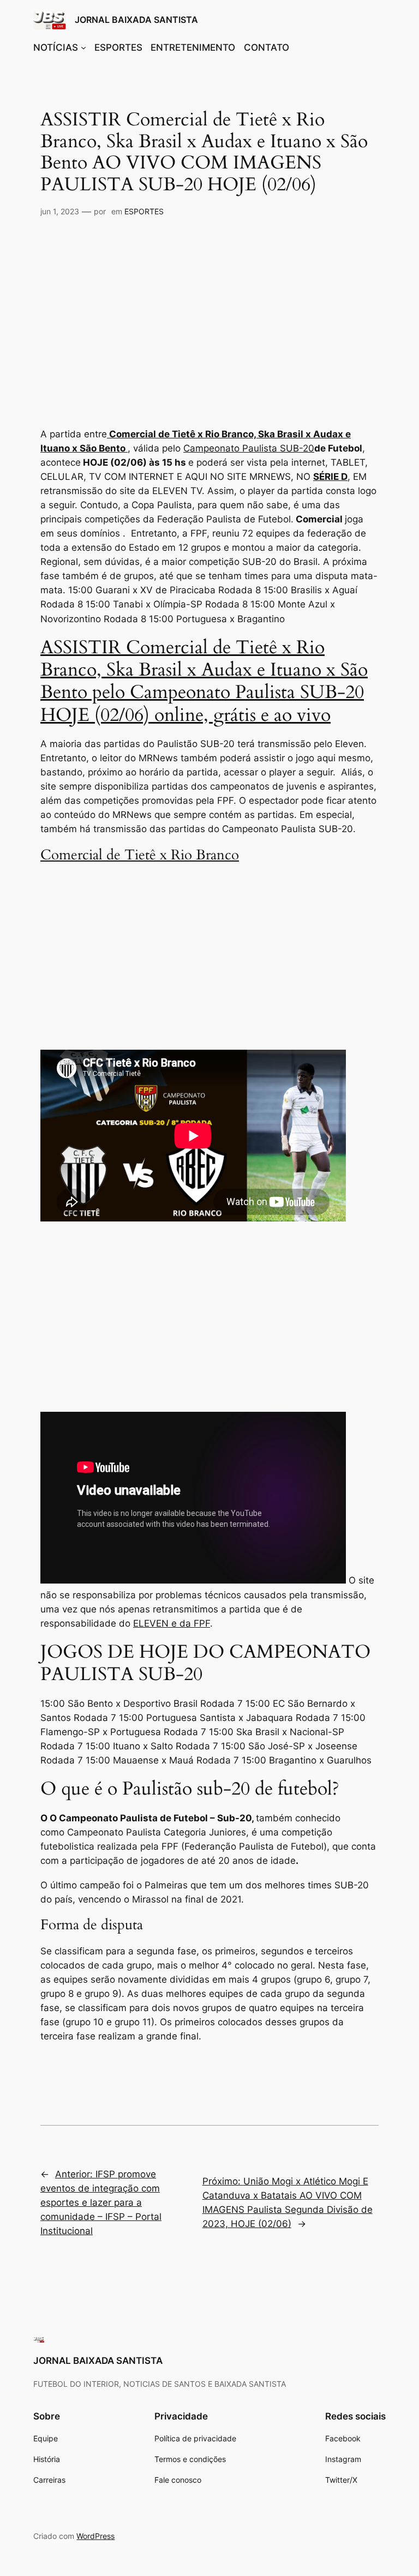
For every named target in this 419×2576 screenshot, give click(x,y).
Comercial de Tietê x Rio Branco (140, 855)
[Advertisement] (209, 316)
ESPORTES (144, 211)
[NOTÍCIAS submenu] (83, 47)
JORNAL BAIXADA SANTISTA (136, 20)
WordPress (95, 2536)
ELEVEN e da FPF (172, 1623)
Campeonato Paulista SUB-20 (249, 448)
